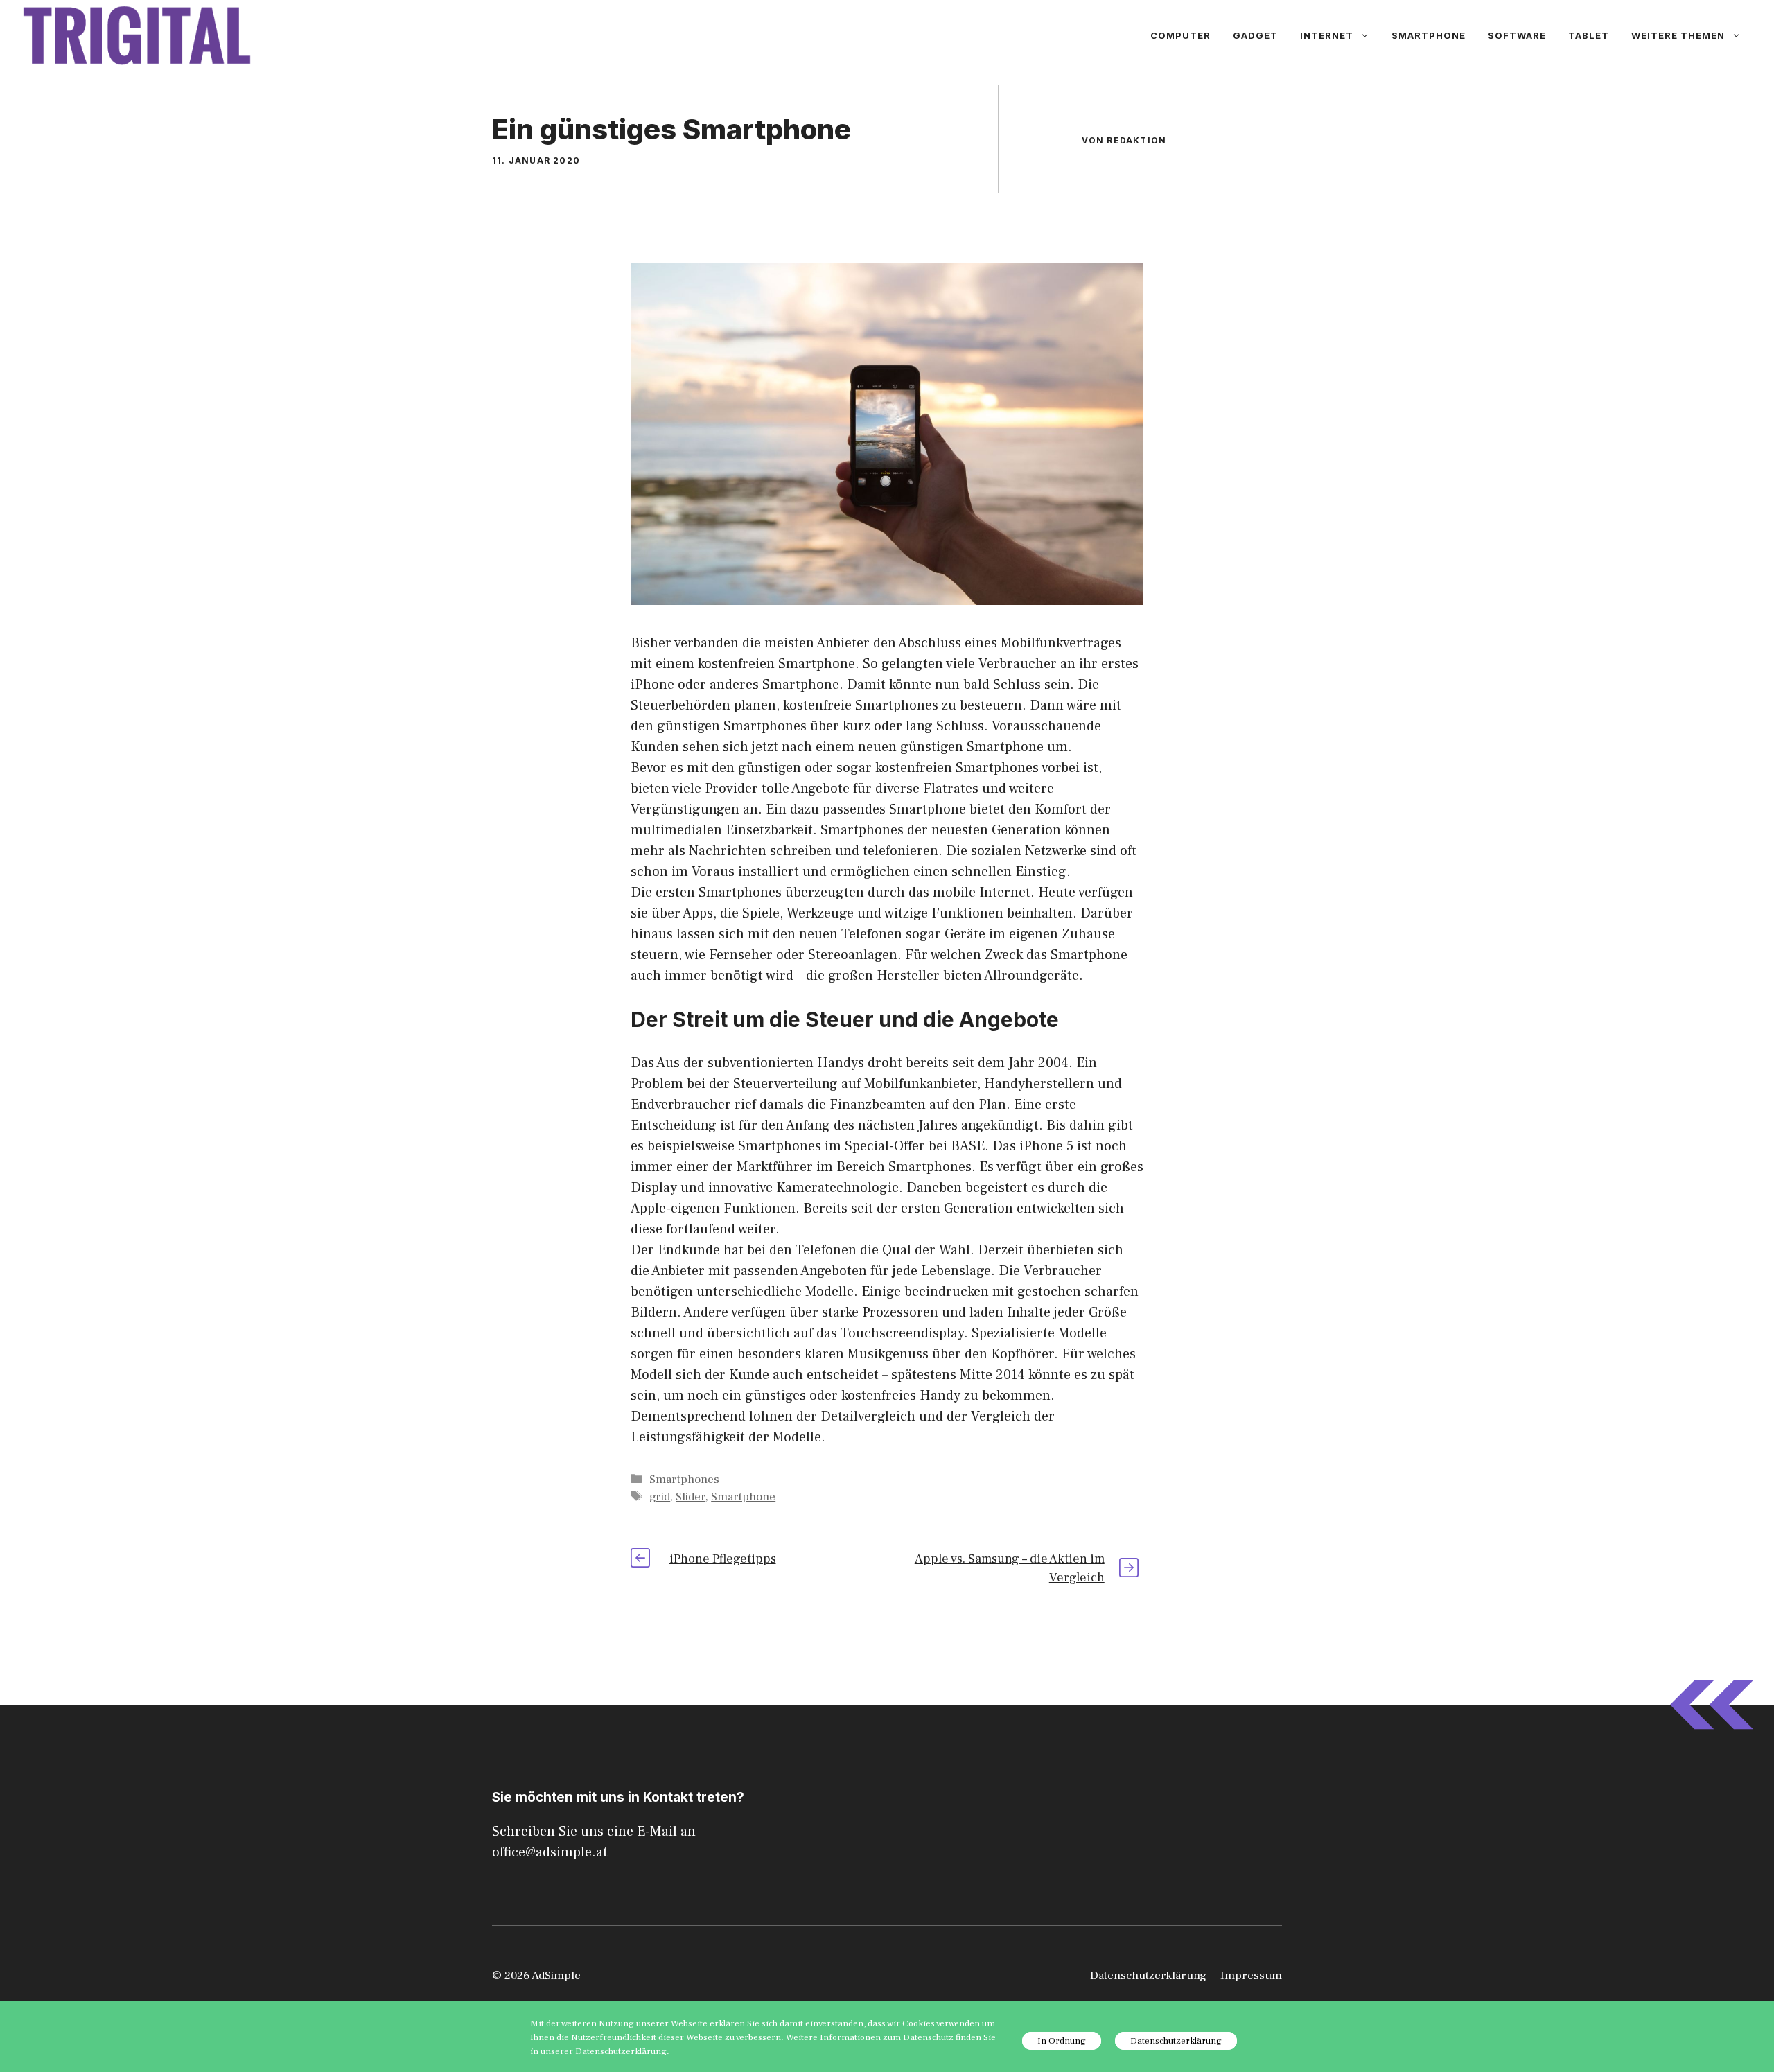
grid (660, 1497)
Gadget (1255, 35)
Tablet (1589, 35)
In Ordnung (1062, 2041)
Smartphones (684, 1480)
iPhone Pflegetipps (723, 1559)
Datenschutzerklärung (1148, 1976)
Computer (1180, 35)
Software (1517, 35)
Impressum (1251, 1976)
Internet (1327, 35)
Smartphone (1429, 35)
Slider (691, 1497)
